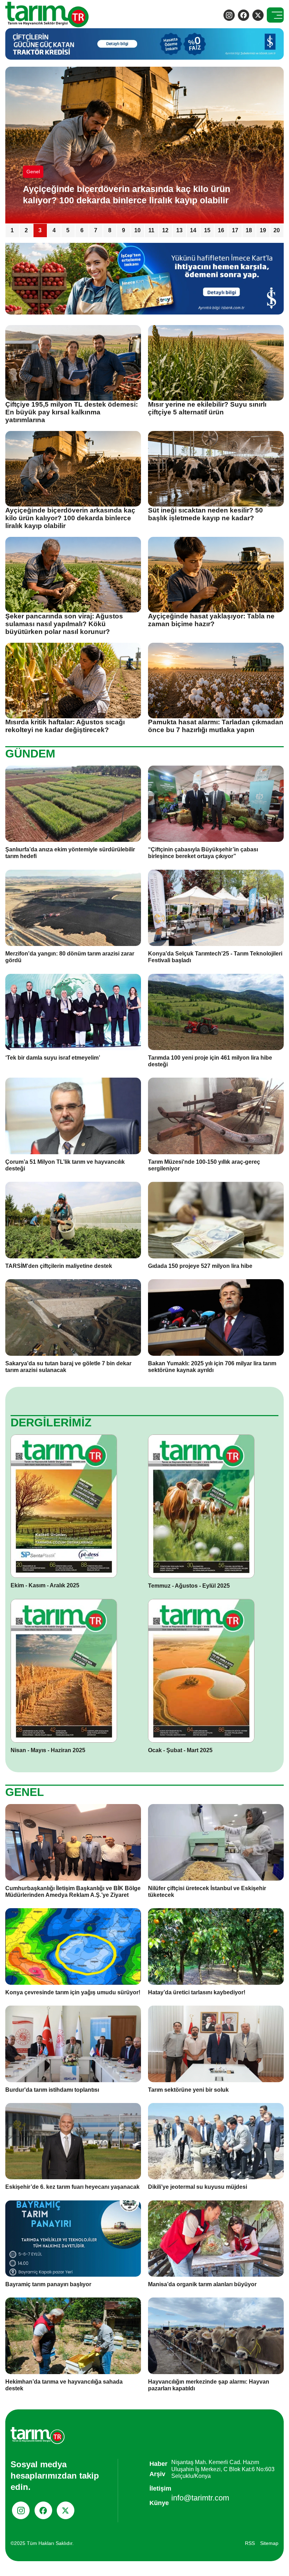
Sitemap (269, 2543)
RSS (250, 2543)
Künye (159, 2503)
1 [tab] (12, 230)
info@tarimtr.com (200, 2498)
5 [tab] (68, 230)
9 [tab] (124, 230)
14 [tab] (193, 230)
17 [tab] (235, 230)
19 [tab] (263, 230)
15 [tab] (207, 230)
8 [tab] (110, 230)
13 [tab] (179, 230)
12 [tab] (165, 230)
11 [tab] (151, 230)
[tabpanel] (144, 145)
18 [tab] (249, 230)
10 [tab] (137, 230)
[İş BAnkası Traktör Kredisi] (144, 278)
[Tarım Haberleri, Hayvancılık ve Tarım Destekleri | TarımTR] (47, 15)
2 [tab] (26, 230)
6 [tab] (82, 230)
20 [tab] (277, 230)
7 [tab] (96, 230)
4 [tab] (54, 230)
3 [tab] (40, 230)
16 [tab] (221, 230)
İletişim (160, 2488)
